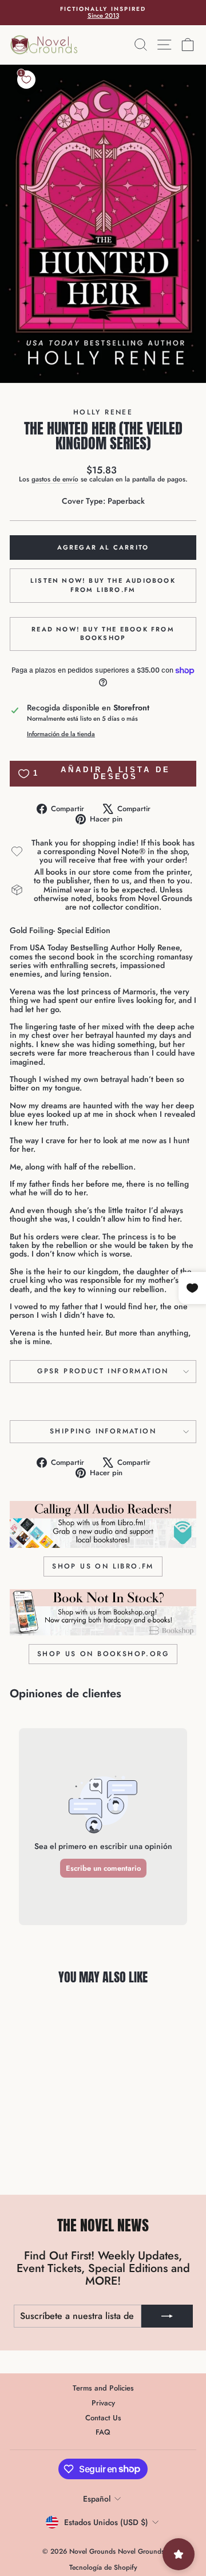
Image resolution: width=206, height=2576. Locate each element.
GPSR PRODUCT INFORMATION (103, 1371)
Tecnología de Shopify (103, 2567)
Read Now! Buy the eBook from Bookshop (103, 634)
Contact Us (103, 2418)
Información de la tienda (61, 734)
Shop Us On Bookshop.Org (103, 1654)
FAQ (103, 2432)
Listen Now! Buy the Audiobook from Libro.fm (103, 585)
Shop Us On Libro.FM (103, 1566)
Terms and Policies (103, 2388)
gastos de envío (55, 479)
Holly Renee (103, 412)
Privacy (103, 2403)
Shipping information (103, 1431)
